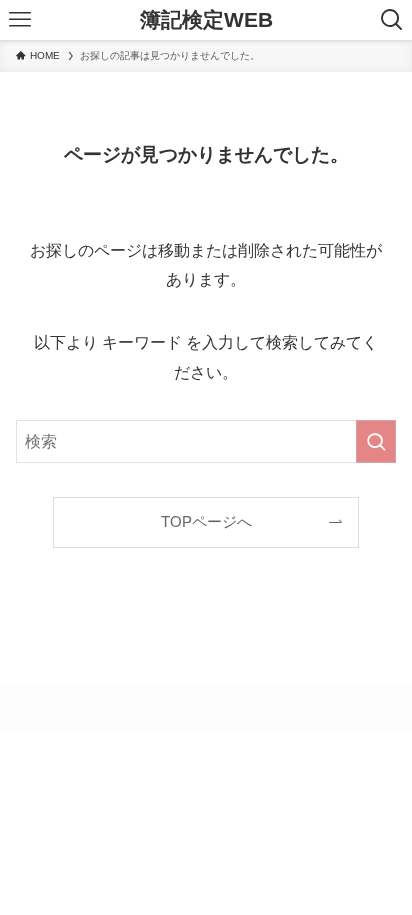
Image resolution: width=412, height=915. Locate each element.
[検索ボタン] (392, 20)
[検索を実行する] (376, 441)
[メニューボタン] (20, 20)
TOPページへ (206, 522)
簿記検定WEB (206, 20)
